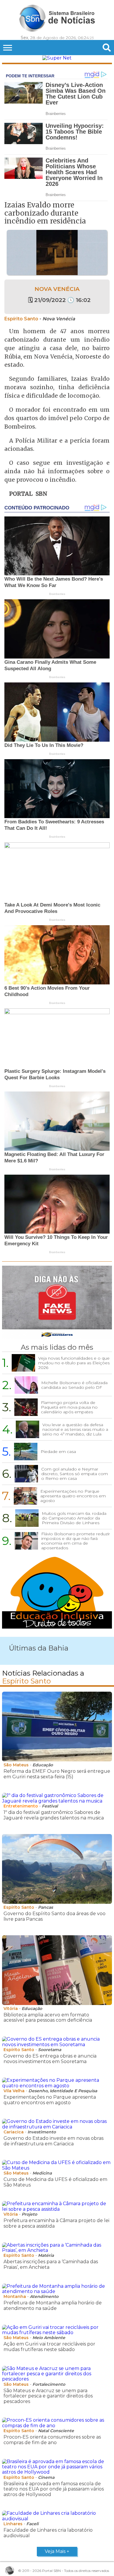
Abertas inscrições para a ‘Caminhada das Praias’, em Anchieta (51, 2264)
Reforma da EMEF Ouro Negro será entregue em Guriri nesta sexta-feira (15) (57, 1774)
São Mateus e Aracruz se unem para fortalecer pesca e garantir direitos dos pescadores (48, 2396)
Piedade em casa (58, 1452)
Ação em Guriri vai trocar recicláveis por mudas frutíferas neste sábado (49, 2347)
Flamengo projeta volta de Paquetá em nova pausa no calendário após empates (69, 1407)
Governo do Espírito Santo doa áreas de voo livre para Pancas (55, 1916)
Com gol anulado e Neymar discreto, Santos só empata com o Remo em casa (75, 1474)
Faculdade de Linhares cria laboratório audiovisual (48, 2533)
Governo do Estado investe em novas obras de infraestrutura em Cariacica (53, 2141)
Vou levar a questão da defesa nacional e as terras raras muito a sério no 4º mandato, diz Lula (75, 1429)
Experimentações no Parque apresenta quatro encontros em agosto (73, 1496)
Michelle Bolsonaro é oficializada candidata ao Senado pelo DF (74, 1385)
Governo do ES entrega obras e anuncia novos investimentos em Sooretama (50, 2059)
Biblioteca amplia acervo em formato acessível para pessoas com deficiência (48, 2017)
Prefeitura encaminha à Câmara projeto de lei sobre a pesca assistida (56, 2223)
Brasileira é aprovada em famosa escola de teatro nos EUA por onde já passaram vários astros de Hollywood (54, 2489)
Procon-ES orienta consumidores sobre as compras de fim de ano (52, 2440)
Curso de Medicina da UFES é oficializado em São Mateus (55, 2182)
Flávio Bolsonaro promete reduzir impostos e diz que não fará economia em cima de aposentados (76, 1541)
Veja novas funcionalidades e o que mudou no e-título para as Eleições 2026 (74, 1363)
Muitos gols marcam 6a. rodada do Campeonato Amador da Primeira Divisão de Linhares (74, 1518)
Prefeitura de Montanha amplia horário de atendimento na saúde (53, 2305)
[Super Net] (57, 58)
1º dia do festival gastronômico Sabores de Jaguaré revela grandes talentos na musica (54, 1815)
